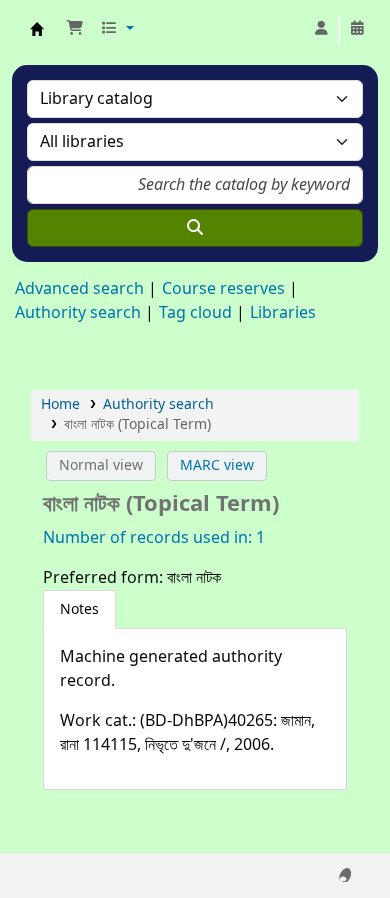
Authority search (78, 313)
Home (60, 404)
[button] (75, 29)
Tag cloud (195, 313)
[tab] (79, 610)
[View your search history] (357, 29)
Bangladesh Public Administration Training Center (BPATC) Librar (37, 29)
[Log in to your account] (321, 29)
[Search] (195, 228)
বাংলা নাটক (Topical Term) (137, 424)
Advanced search (79, 289)
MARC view (217, 465)
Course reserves (223, 289)
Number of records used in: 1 (154, 538)
